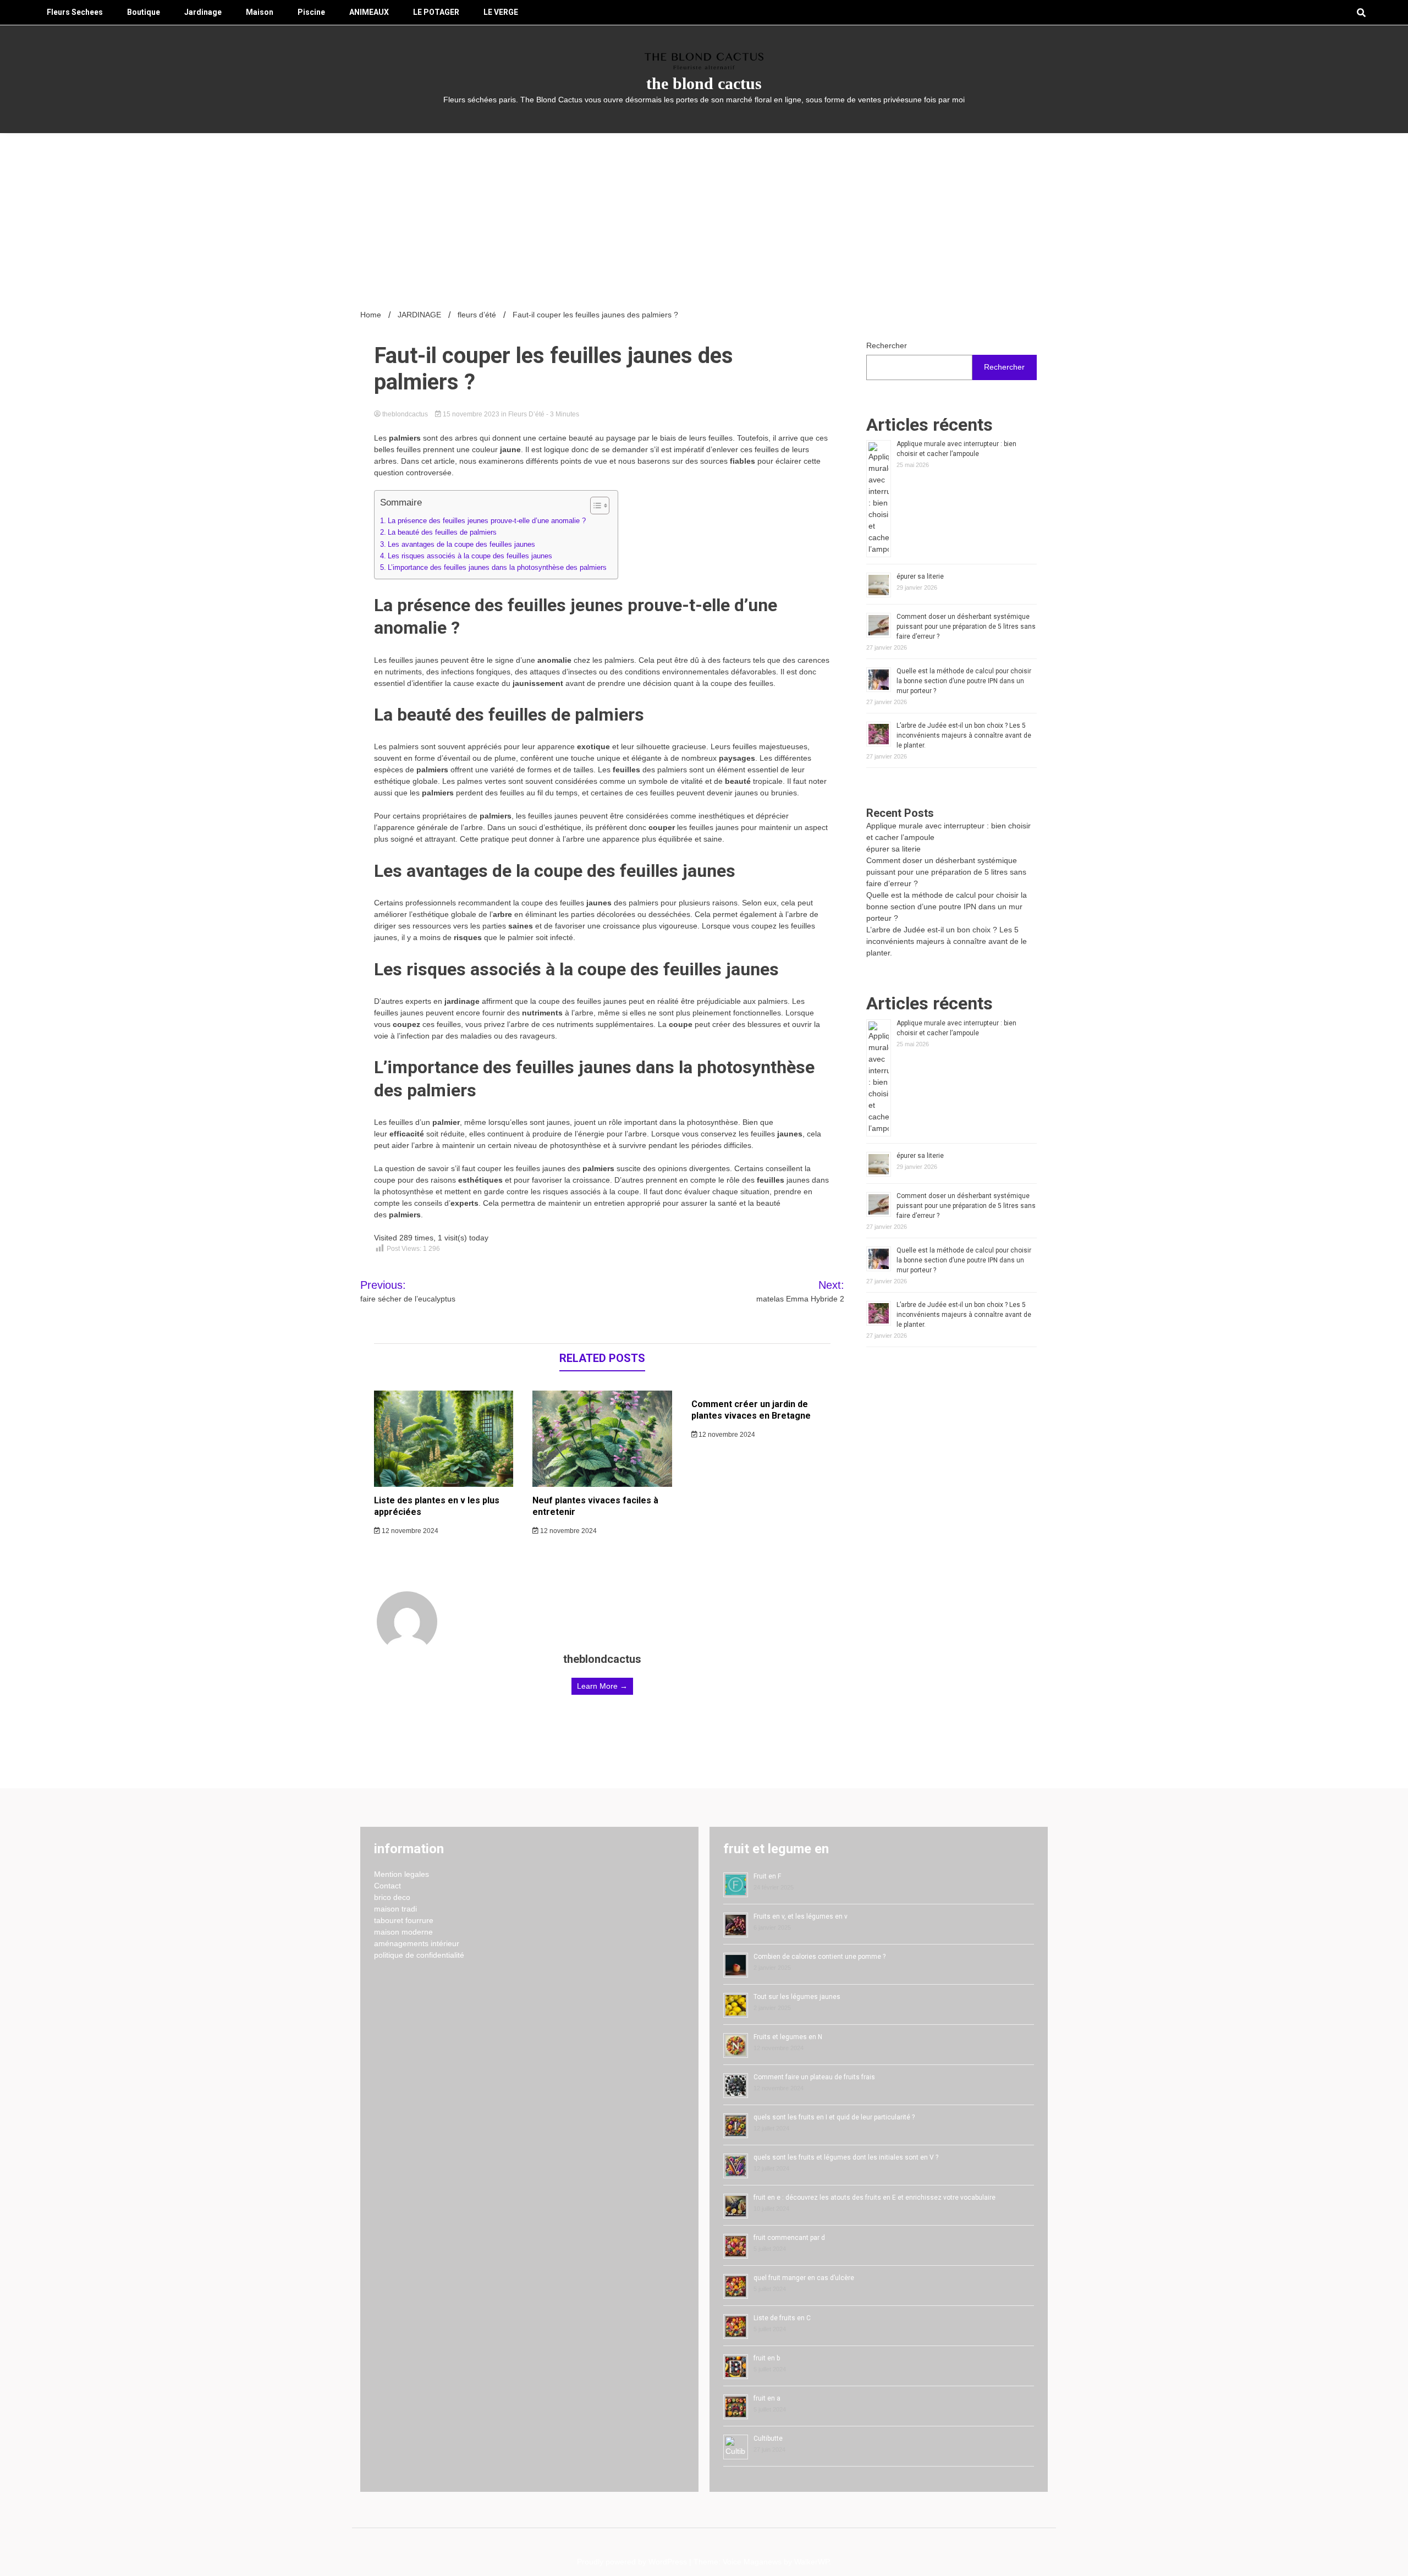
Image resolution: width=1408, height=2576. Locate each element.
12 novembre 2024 (409, 1531)
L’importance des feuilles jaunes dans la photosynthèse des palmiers (497, 568)
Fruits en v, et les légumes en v (801, 1916)
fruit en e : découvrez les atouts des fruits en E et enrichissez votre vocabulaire (875, 2198)
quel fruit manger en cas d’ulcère (804, 2278)
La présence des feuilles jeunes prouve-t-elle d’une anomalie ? (487, 521)
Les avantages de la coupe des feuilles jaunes (461, 545)
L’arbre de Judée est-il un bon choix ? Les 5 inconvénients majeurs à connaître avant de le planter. (964, 735)
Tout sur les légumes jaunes (797, 1997)
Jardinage (203, 12)
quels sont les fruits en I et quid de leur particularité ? (834, 2117)
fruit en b (767, 2358)
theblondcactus (405, 414)
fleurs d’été (526, 414)
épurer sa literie (920, 576)
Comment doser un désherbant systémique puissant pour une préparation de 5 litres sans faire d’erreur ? (966, 627)
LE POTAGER (436, 12)
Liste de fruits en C (782, 2318)
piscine (311, 12)
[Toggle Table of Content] (594, 506)
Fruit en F (767, 1876)
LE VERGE (501, 12)
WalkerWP (812, 2562)
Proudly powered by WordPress (633, 2562)
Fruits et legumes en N (788, 2037)
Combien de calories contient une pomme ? (820, 1957)
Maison (260, 12)
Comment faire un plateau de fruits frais (814, 2077)
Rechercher (887, 345)
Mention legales (402, 1874)
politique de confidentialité (419, 1955)
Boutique (144, 12)
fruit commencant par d (789, 2238)
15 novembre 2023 (471, 414)
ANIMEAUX (369, 12)
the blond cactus (704, 83)
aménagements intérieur (417, 1943)
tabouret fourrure (404, 1920)
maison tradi (395, 1909)
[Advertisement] (704, 216)
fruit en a (767, 2398)
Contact (387, 1886)
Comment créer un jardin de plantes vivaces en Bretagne (751, 1410)
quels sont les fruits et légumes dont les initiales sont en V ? (846, 2157)
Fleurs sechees (75, 12)
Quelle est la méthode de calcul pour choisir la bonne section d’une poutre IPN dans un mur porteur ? (964, 681)
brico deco (392, 1897)
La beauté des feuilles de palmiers (442, 532)
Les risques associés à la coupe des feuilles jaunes (470, 556)
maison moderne (403, 1932)
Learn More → (602, 1686)
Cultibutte (768, 2438)
